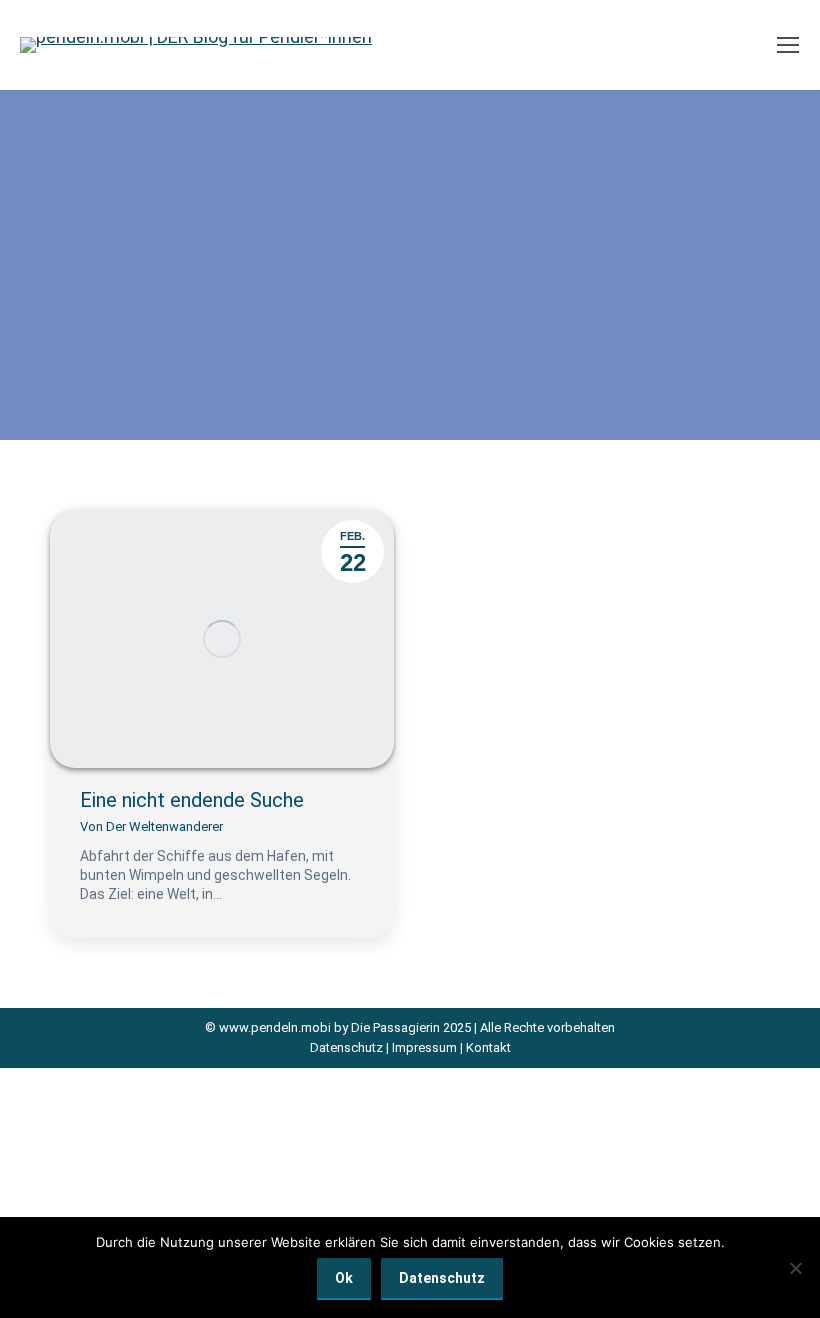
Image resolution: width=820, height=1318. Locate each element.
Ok (344, 1278)
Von (151, 826)
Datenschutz (346, 1047)
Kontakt (488, 1047)
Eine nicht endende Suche (192, 800)
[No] (795, 1268)
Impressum (424, 1047)
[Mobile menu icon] (788, 45)
